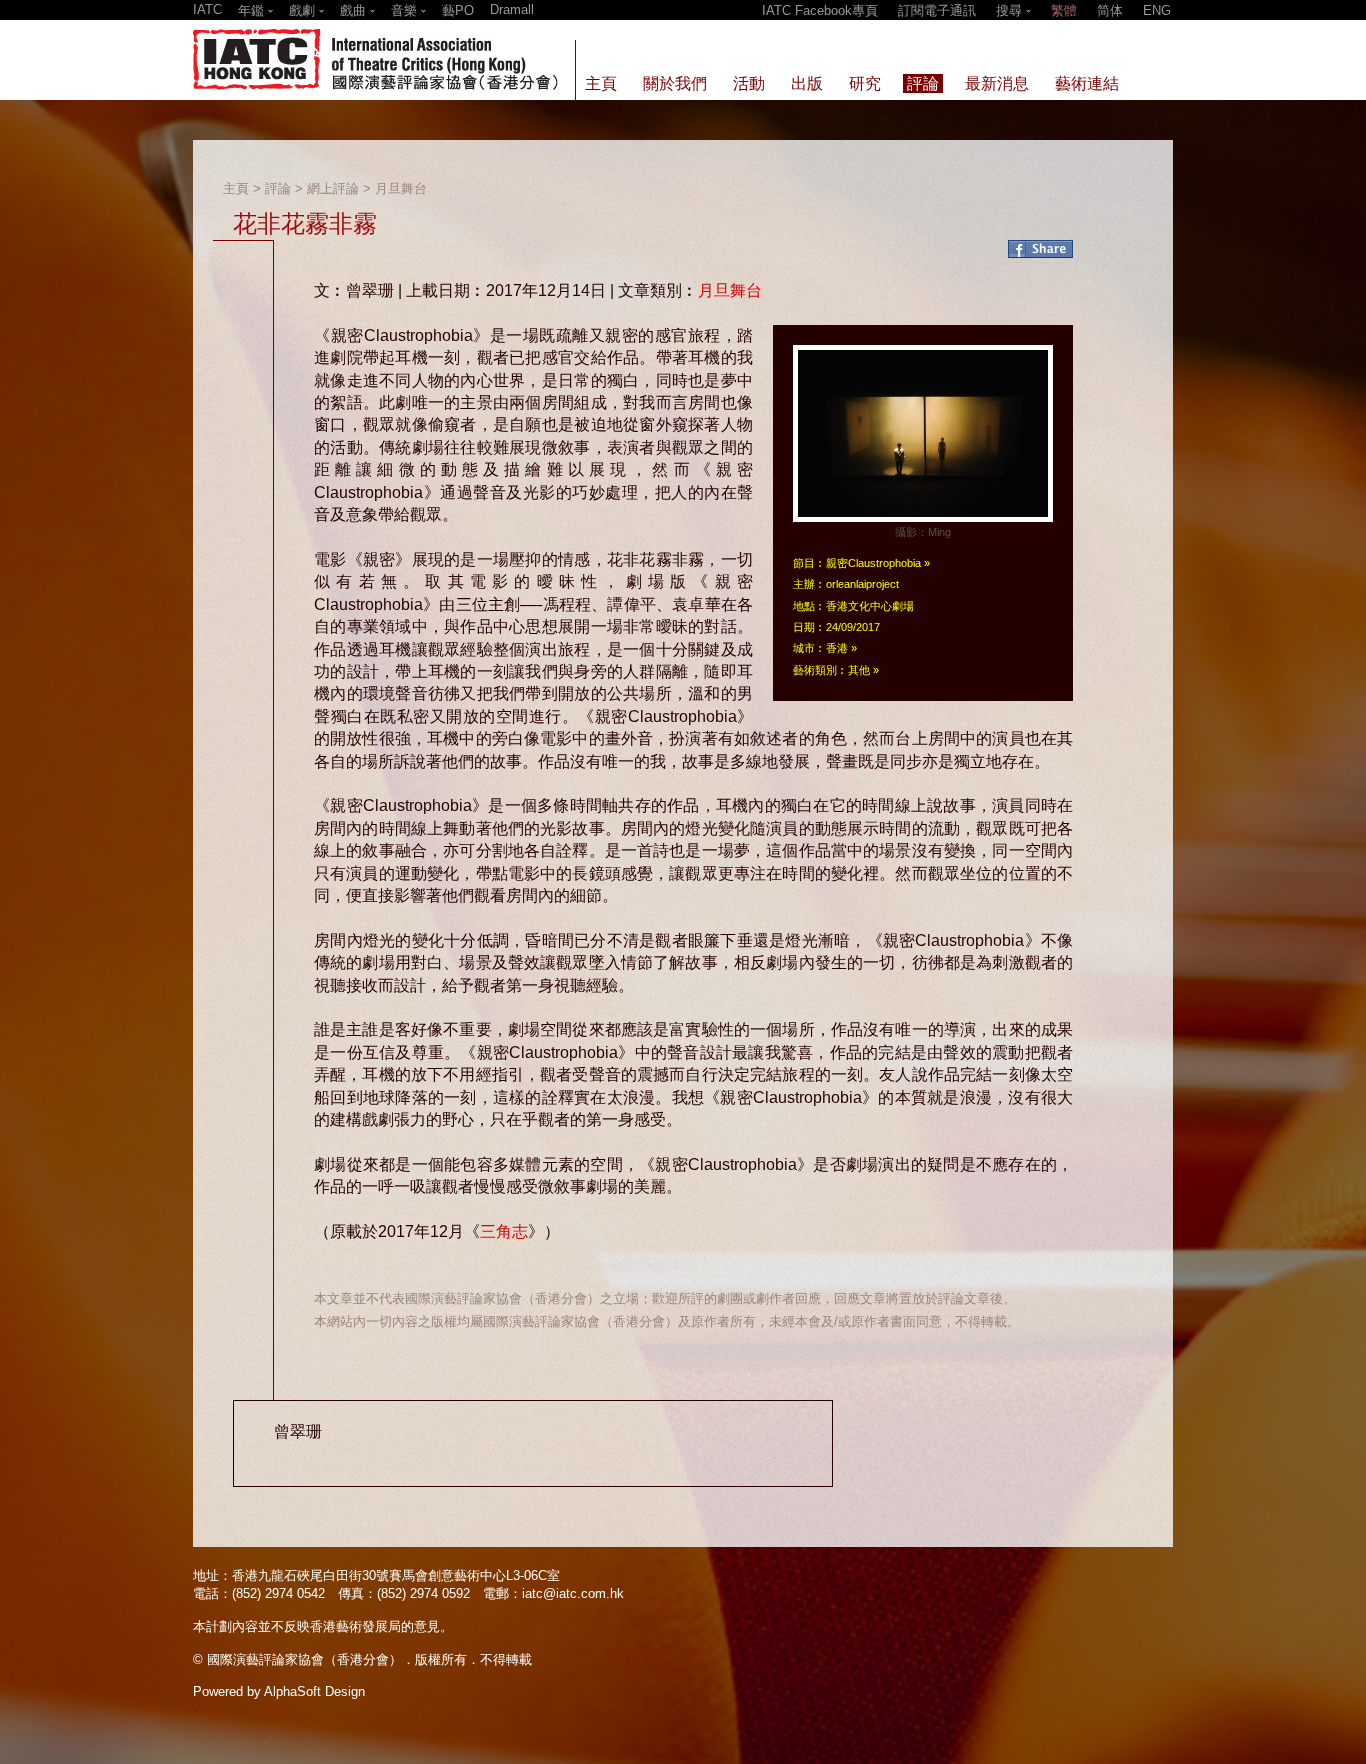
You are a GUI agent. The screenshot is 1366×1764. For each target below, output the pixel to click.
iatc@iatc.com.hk (573, 1593)
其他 (859, 670)
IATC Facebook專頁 (820, 10)
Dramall (512, 9)
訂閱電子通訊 (937, 10)
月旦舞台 (401, 188)
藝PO (458, 10)
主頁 (236, 188)
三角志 (504, 1231)
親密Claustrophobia (873, 563)
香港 (837, 648)
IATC (207, 9)
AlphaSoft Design (314, 1691)
